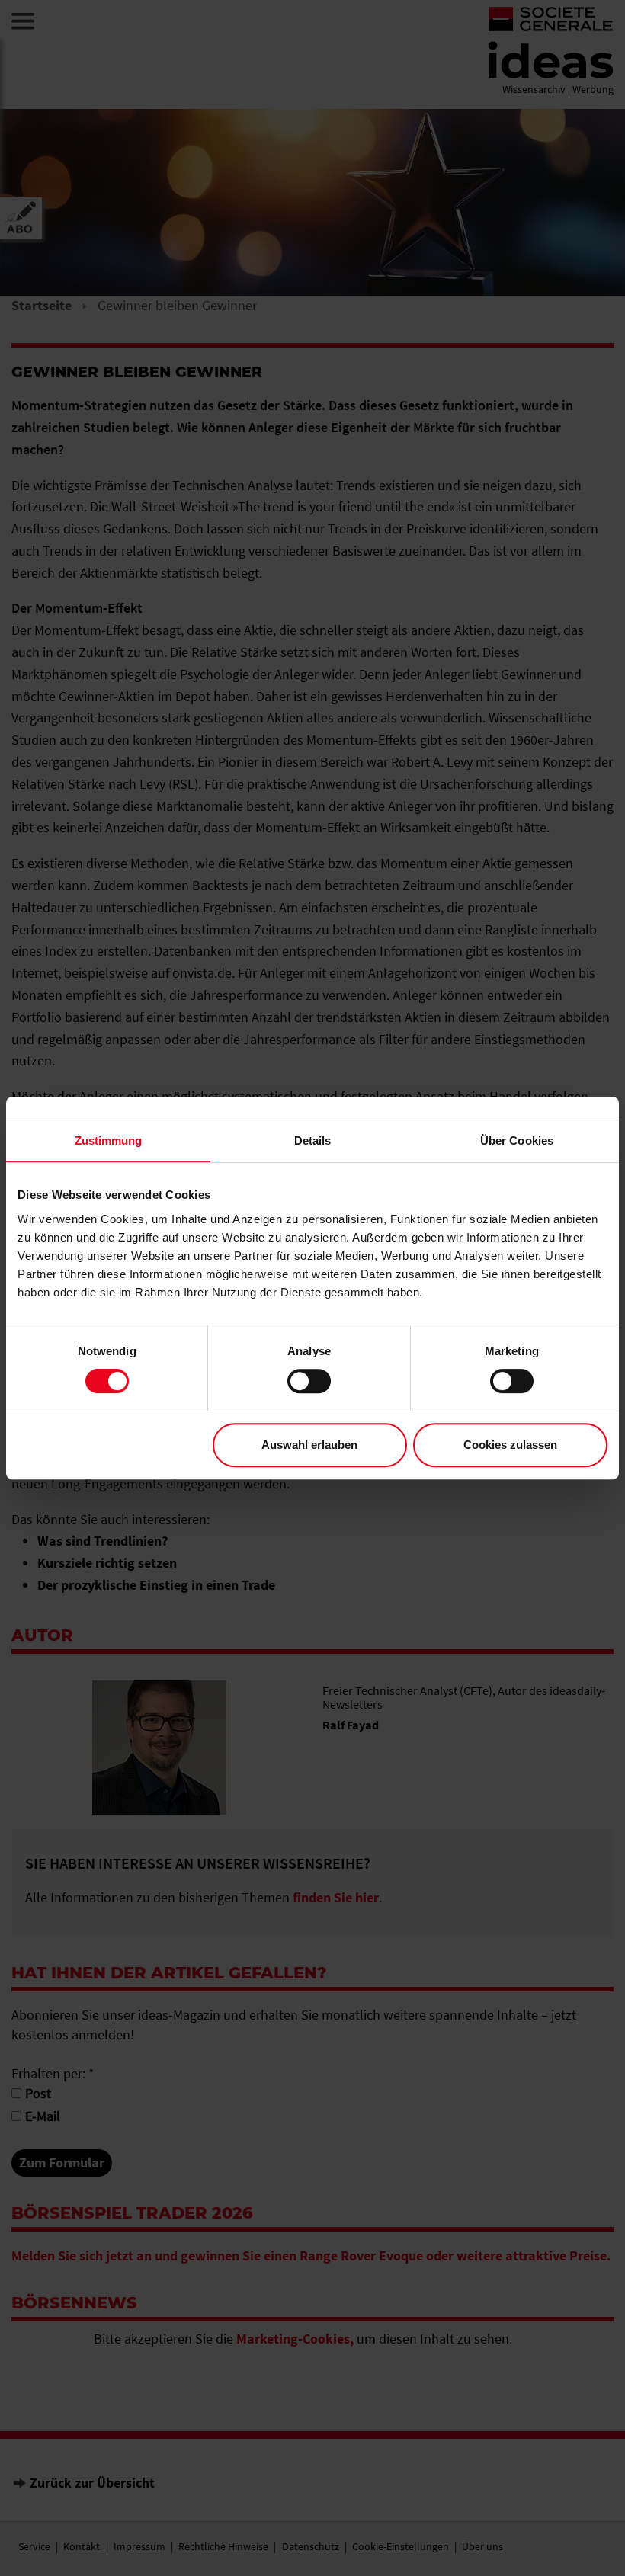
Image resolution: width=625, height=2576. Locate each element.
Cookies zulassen (510, 1445)
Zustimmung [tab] (109, 1141)
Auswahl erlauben (309, 1445)
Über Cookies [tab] (517, 1141)
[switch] (309, 1381)
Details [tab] (313, 1141)
